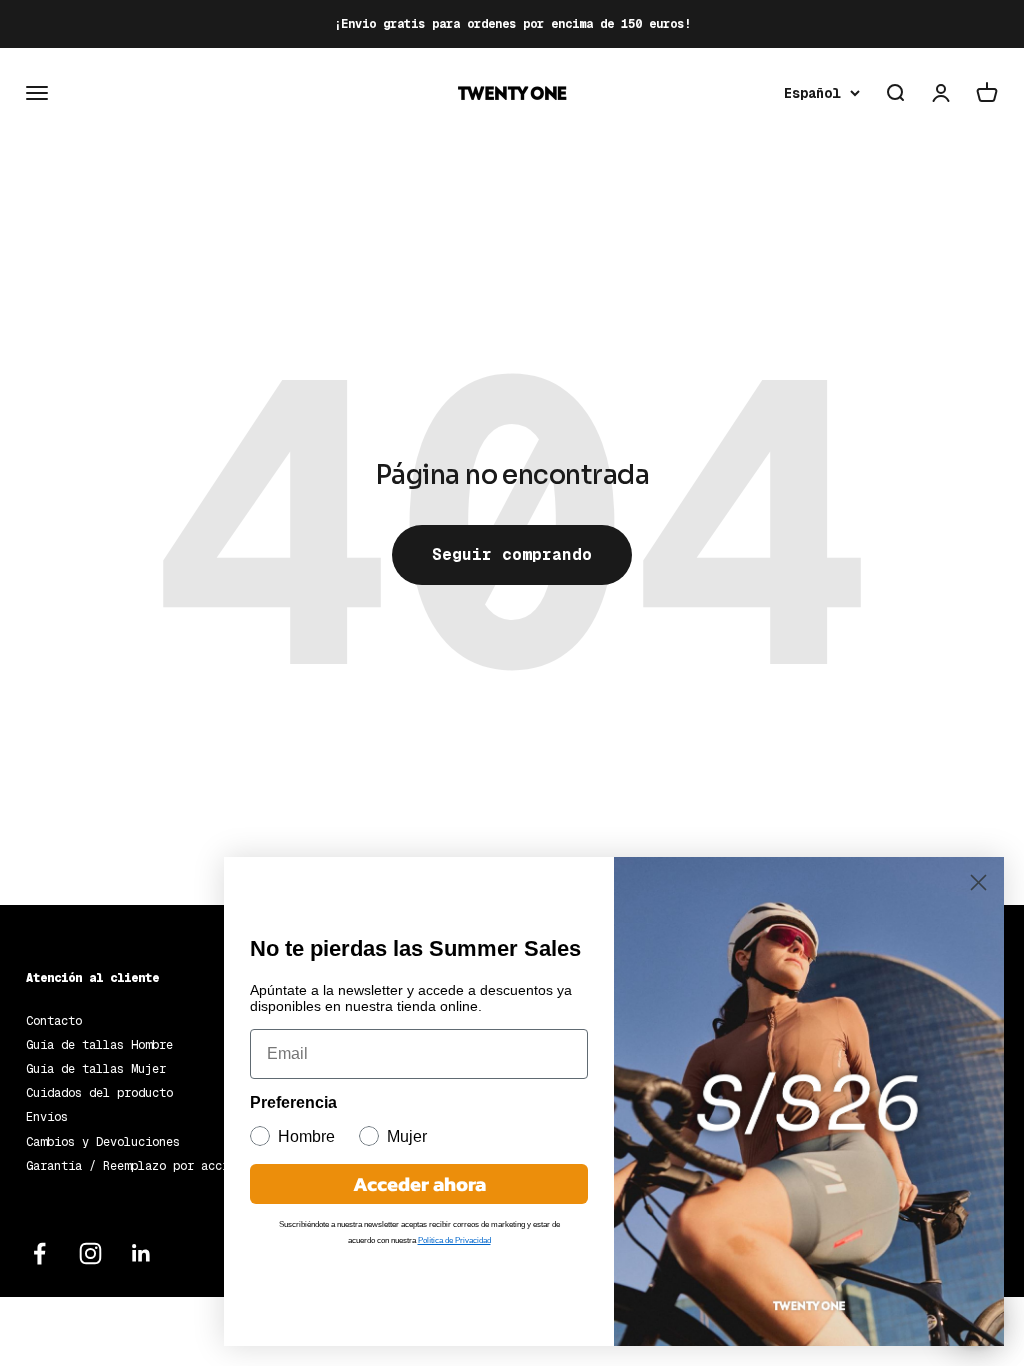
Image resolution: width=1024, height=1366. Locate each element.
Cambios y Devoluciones (103, 1142)
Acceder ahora (419, 1184)
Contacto (54, 1021)
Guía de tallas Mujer (96, 1069)
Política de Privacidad (454, 1240)
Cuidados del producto (99, 1093)
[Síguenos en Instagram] (90, 1253)
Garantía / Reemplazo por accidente (145, 1166)
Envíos (47, 1117)
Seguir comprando (512, 554)
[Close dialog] (978, 882)
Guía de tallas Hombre (99, 1045)
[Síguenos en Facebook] (39, 1253)
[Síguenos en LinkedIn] (141, 1253)
